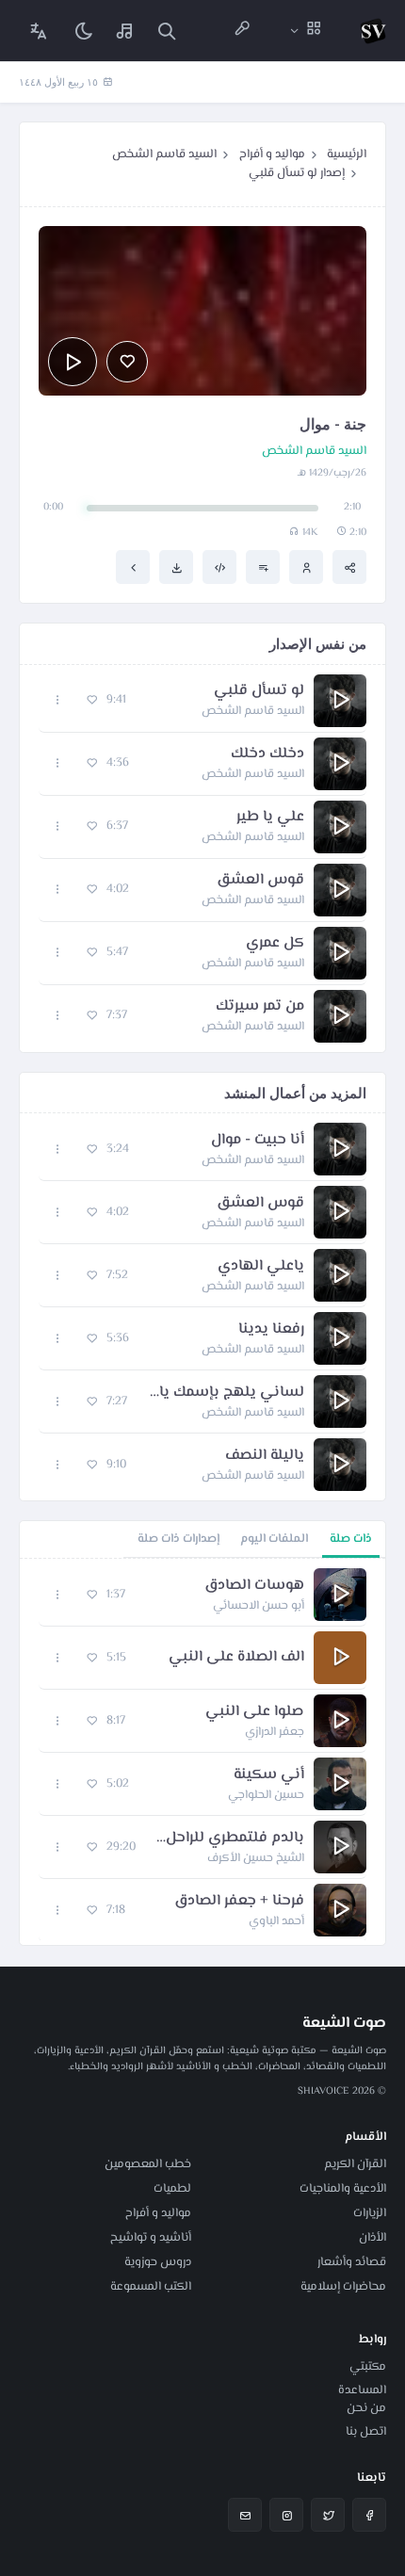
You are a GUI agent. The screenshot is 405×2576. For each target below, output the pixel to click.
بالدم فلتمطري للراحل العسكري (229, 1839)
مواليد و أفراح (272, 154)
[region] (202, 1752)
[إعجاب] (127, 362)
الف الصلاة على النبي (236, 1658)
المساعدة (362, 2390)
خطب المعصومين (148, 2164)
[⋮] (58, 700)
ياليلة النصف (265, 1456)
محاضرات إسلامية (343, 2287)
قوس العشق (260, 881)
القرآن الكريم (355, 2164)
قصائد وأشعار (352, 2262)
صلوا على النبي (255, 1712)
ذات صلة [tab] (351, 1539)
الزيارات (370, 2213)
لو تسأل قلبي (259, 691)
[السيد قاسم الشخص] (306, 567)
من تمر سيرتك (260, 1007)
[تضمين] (219, 567)
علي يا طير (270, 818)
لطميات (172, 2189)
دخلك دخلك (267, 754)
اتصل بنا (366, 2432)
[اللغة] (39, 31)
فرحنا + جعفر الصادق (239, 1902)
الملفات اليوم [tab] (274, 1539)
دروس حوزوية (158, 2262)
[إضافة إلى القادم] (263, 567)
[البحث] (167, 31)
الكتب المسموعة (151, 2287)
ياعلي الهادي (261, 1267)
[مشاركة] (349, 567)
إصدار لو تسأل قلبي (297, 173)
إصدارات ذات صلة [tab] (178, 1539)
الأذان (373, 2238)
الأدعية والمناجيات (343, 2189)
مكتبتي (368, 2367)
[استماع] (73, 362)
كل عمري (275, 944)
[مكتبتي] (125, 31)
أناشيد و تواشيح (151, 2238)
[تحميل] (176, 567)
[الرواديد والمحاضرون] (242, 31)
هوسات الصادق (254, 1586)
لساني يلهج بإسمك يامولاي (225, 1393)
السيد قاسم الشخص (164, 154)
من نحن (366, 2408)
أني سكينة (269, 1775)
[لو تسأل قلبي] (133, 567)
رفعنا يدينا (271, 1330)
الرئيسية (347, 154)
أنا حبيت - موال (258, 1141)
